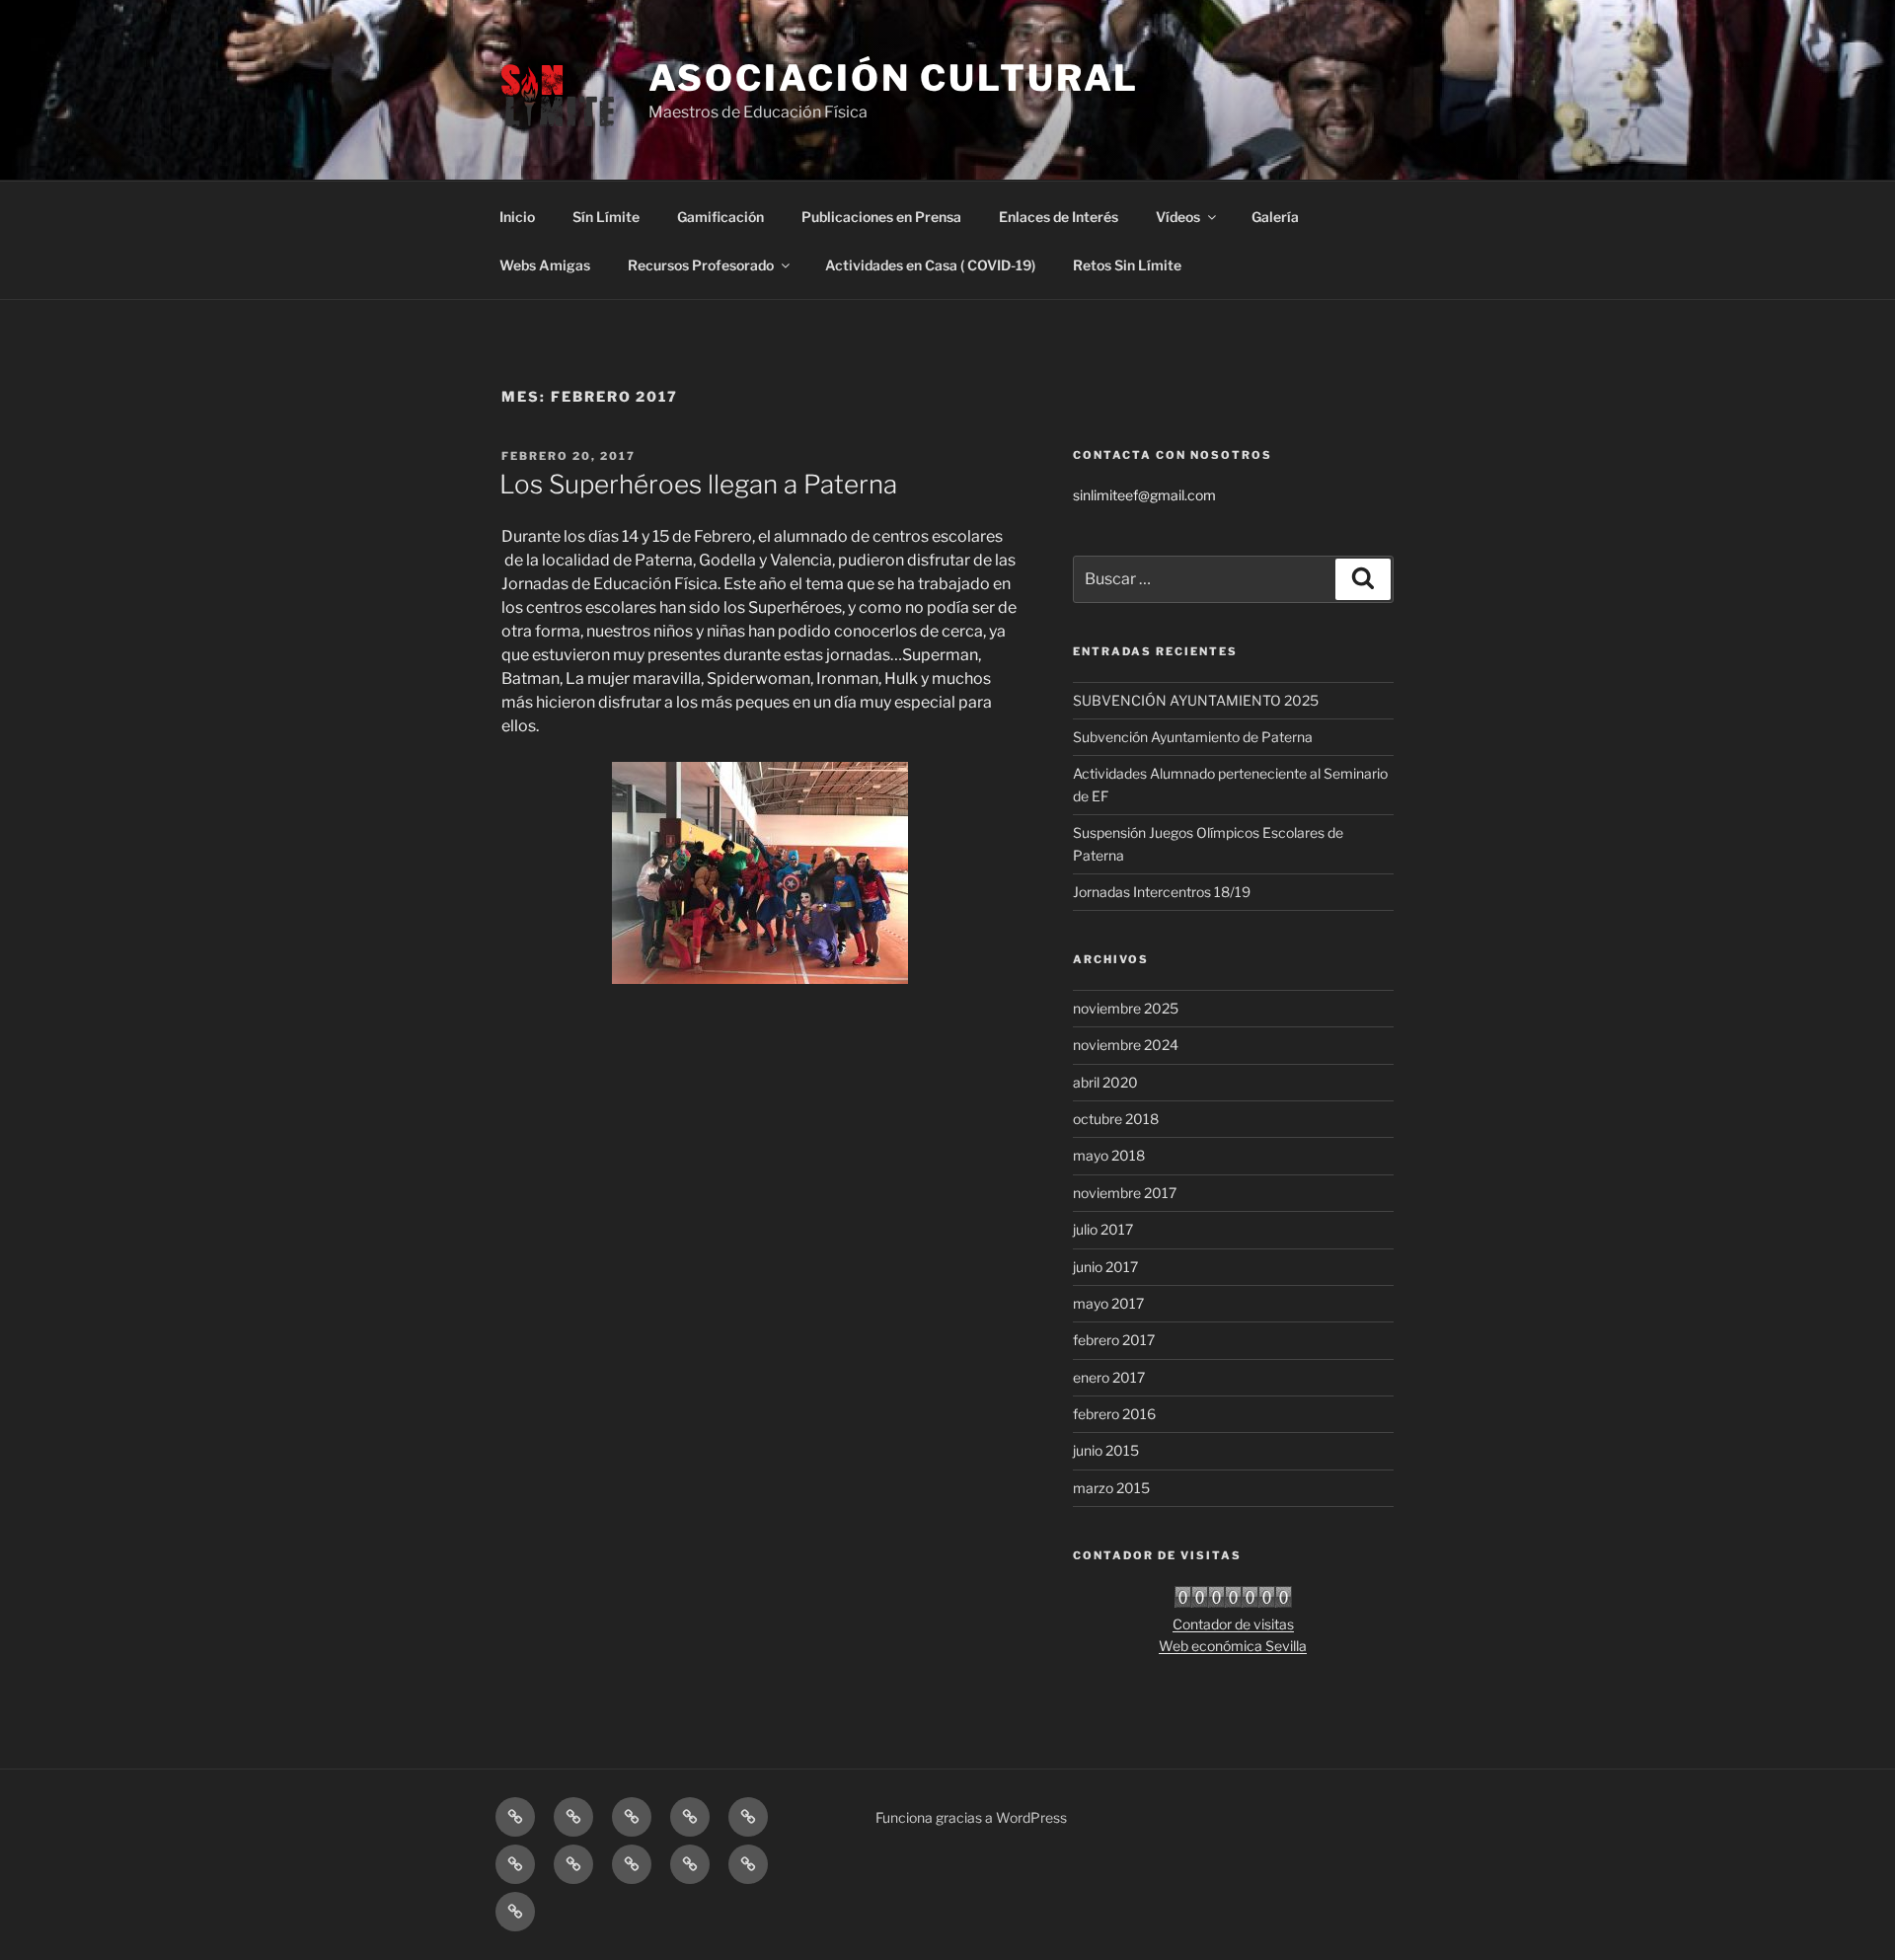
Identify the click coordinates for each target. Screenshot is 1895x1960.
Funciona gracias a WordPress (971, 1817)
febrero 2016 (1114, 1414)
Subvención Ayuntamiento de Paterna (1193, 737)
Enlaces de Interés (1059, 217)
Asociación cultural (894, 78)
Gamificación (720, 217)
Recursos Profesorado (701, 265)
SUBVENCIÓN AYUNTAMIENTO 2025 (1196, 700)
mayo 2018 (1109, 1155)
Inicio (517, 217)
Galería (1275, 217)
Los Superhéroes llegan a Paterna (698, 484)
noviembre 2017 (1125, 1193)
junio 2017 (1105, 1267)
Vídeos (1178, 217)
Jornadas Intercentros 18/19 (1162, 892)
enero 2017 (1109, 1377)
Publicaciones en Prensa (881, 217)
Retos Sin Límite (1127, 265)
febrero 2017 (1114, 1340)
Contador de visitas (1233, 1624)
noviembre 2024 (1126, 1045)
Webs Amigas (545, 265)
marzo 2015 (1111, 1488)
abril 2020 (1105, 1082)
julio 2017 (1103, 1229)
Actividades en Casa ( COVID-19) (930, 265)
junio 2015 (1106, 1450)
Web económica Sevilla (1233, 1646)
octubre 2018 (1116, 1119)
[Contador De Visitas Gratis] (1233, 1602)
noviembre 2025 (1126, 1008)
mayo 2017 (1108, 1303)
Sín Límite (606, 217)
